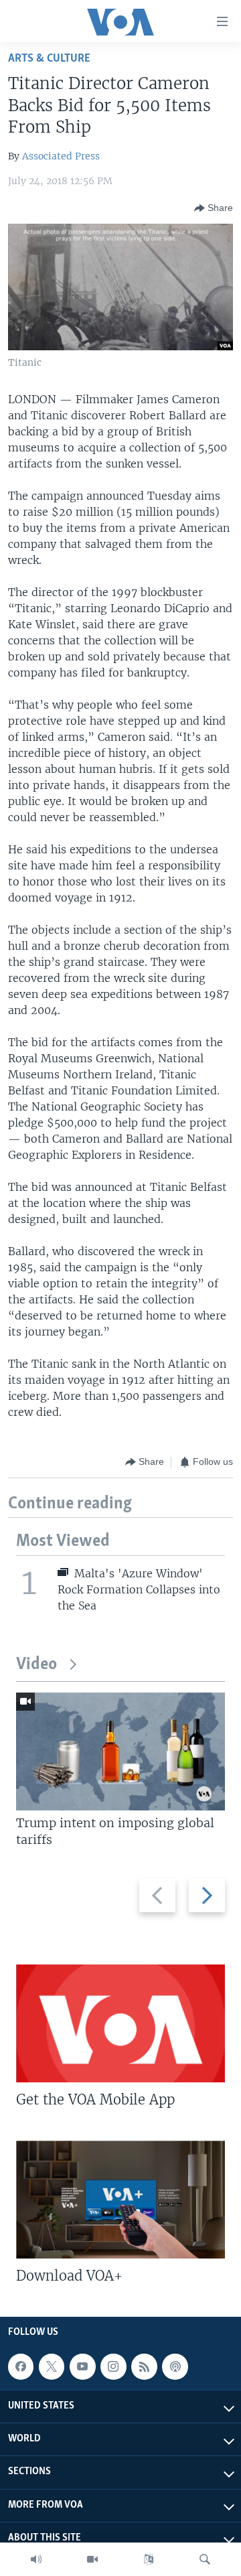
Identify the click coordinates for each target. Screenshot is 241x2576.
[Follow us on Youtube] (82, 2366)
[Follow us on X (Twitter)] (52, 2366)
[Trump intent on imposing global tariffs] (120, 1751)
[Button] (214, 208)
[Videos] (92, 2559)
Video (36, 1665)
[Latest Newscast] (36, 2559)
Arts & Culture (49, 59)
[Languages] (149, 2559)
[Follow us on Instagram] (113, 2366)
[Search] (205, 2559)
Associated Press (61, 156)
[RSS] (144, 2366)
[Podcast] (175, 2366)
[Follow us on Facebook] (21, 2366)
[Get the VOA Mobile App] (120, 2023)
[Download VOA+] (120, 2200)
